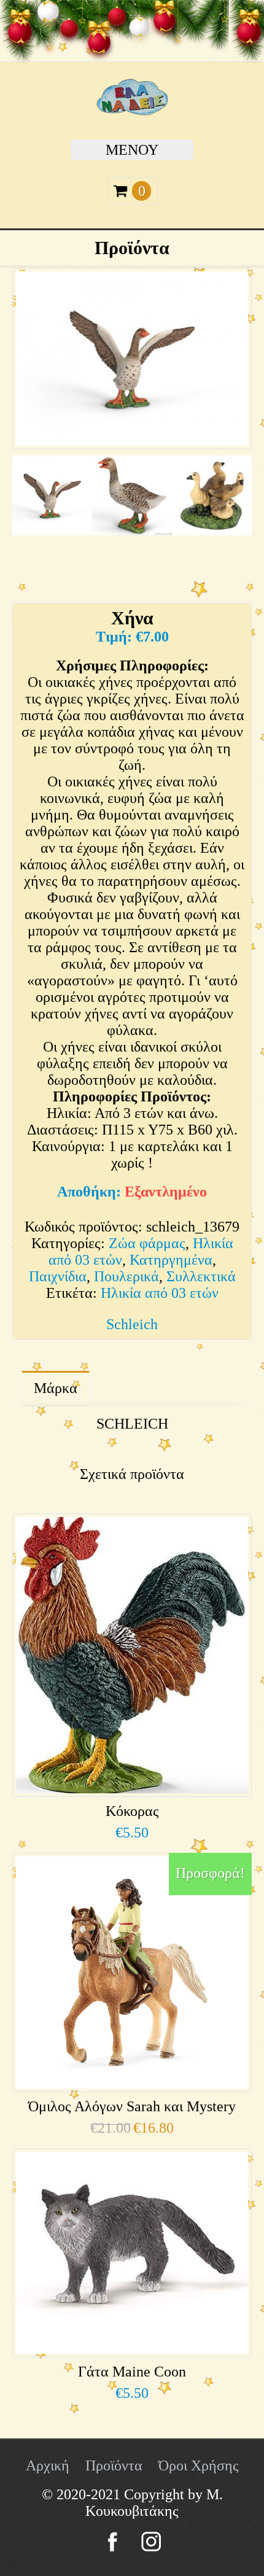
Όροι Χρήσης (199, 2465)
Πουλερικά (126, 1276)
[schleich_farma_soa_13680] (212, 502)
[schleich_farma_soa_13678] (132, 502)
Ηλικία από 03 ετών (160, 1293)
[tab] (56, 1389)
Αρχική (48, 2465)
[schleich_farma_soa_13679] (52, 502)
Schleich (132, 1324)
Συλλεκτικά (201, 1276)
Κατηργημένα (171, 1260)
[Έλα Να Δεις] (132, 111)
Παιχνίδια (58, 1276)
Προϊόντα (114, 2465)
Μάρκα (56, 1388)
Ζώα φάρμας (147, 1243)
